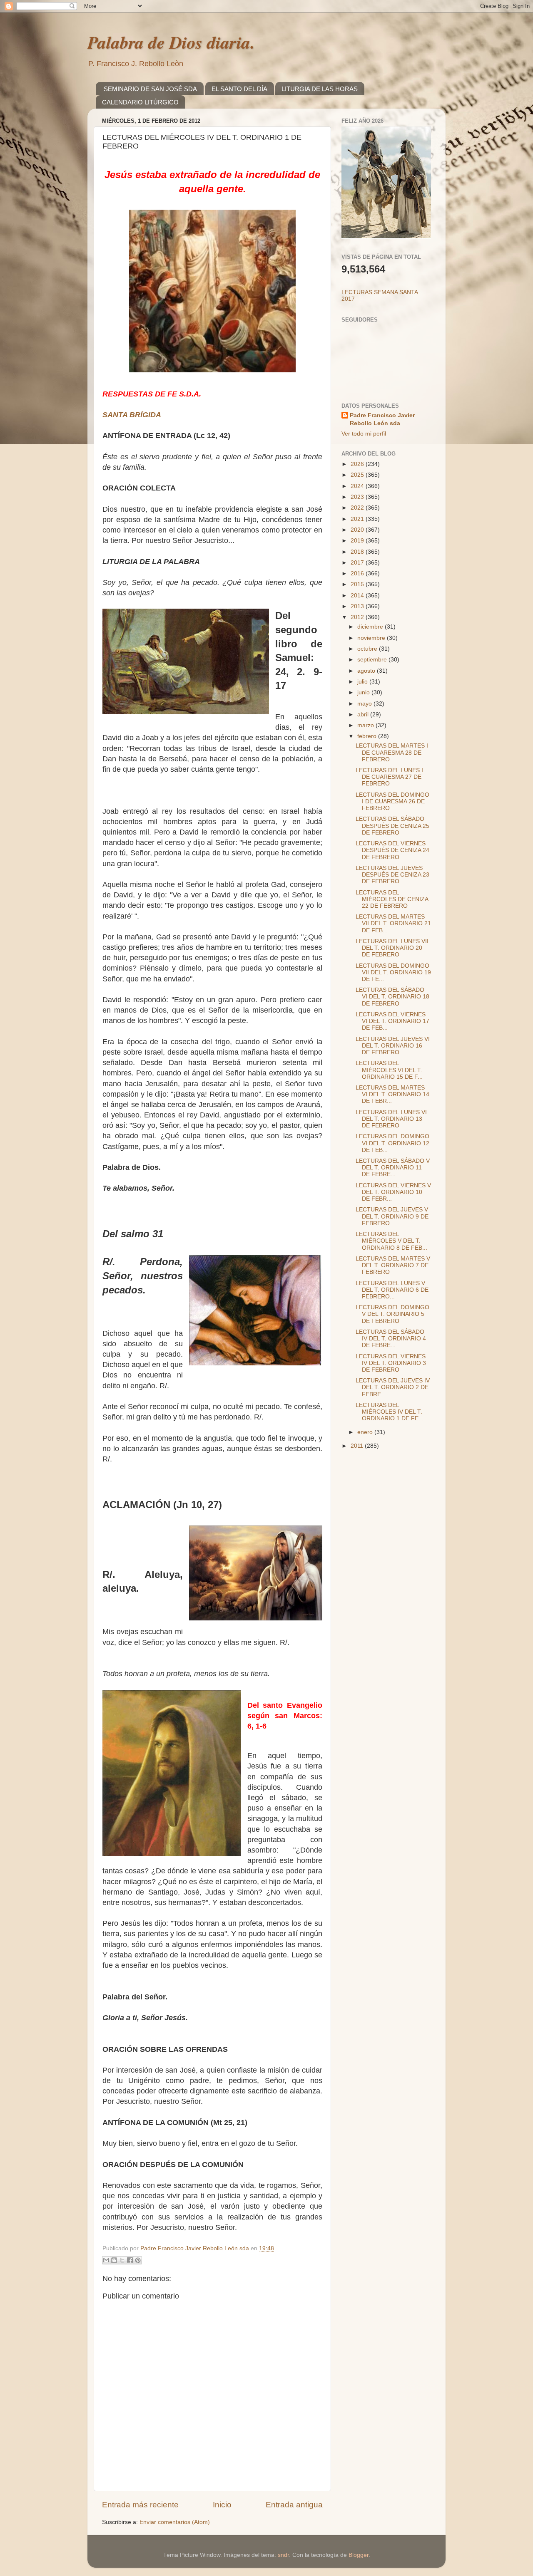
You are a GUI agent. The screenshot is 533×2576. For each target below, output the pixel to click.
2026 (358, 464)
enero (366, 1432)
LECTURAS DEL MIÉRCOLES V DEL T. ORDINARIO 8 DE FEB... (391, 1241)
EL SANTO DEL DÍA (239, 89)
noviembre (372, 638)
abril (364, 715)
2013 (358, 606)
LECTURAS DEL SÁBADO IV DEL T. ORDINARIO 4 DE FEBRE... (391, 1339)
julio (363, 682)
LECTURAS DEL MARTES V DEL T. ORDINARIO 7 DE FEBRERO (393, 1265)
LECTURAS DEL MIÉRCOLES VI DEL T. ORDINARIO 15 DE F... (389, 1070)
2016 (358, 573)
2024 (358, 486)
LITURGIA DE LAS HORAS (320, 89)
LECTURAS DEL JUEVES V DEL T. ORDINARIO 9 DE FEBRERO (392, 1216)
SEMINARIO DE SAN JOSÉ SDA (150, 89)
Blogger (359, 2555)
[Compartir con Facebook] (130, 2260)
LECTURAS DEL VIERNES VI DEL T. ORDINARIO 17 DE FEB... (392, 1021)
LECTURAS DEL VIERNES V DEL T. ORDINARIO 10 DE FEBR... (393, 1192)
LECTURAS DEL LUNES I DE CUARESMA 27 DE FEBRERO (389, 777)
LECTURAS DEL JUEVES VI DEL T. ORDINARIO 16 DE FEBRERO (393, 1046)
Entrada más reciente (140, 2505)
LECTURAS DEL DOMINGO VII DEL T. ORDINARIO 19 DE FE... (393, 972)
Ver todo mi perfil (364, 434)
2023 (358, 497)
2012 (358, 617)
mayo (365, 704)
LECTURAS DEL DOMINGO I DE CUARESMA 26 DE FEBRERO (392, 801)
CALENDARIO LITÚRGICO (140, 102)
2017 (358, 563)
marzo (366, 725)
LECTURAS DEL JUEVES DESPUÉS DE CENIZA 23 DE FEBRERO (392, 875)
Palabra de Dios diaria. (171, 42)
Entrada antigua (294, 2505)
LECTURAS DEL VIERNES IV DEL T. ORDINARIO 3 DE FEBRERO (391, 1363)
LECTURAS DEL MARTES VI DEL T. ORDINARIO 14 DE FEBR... (392, 1094)
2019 (358, 541)
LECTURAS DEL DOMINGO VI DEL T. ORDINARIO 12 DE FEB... (392, 1143)
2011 (358, 1446)
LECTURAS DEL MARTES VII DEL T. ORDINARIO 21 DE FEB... (393, 923)
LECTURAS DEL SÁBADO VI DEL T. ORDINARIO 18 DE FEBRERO (392, 997)
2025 (358, 475)
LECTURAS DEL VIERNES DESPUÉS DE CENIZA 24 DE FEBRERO (392, 850)
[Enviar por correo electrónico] (106, 2260)
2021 (358, 519)
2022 (358, 508)
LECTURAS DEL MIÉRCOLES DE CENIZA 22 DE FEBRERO (392, 899)
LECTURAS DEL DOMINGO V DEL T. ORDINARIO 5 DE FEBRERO (392, 1314)
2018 (358, 552)
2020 (358, 530)
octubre (368, 649)
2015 (358, 584)
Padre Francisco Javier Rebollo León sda (382, 419)
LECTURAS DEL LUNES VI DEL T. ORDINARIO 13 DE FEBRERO (391, 1119)
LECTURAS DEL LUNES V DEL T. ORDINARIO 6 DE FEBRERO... (392, 1290)
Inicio (222, 2505)
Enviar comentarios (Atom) (175, 2522)
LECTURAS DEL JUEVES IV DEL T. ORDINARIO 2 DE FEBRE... (393, 1387)
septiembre (373, 660)
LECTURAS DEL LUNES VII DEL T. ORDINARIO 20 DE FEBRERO (392, 948)
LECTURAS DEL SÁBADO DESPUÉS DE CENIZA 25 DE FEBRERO (392, 826)
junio (364, 692)
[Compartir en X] (122, 2260)
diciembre (371, 627)
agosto (367, 671)
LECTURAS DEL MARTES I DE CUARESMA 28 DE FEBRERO (392, 752)
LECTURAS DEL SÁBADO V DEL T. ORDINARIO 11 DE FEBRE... (393, 1168)
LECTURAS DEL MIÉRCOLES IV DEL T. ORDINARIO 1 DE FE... (390, 1412)
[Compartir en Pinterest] (138, 2260)
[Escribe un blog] (114, 2260)
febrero (368, 736)
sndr (283, 2555)
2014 (358, 596)
